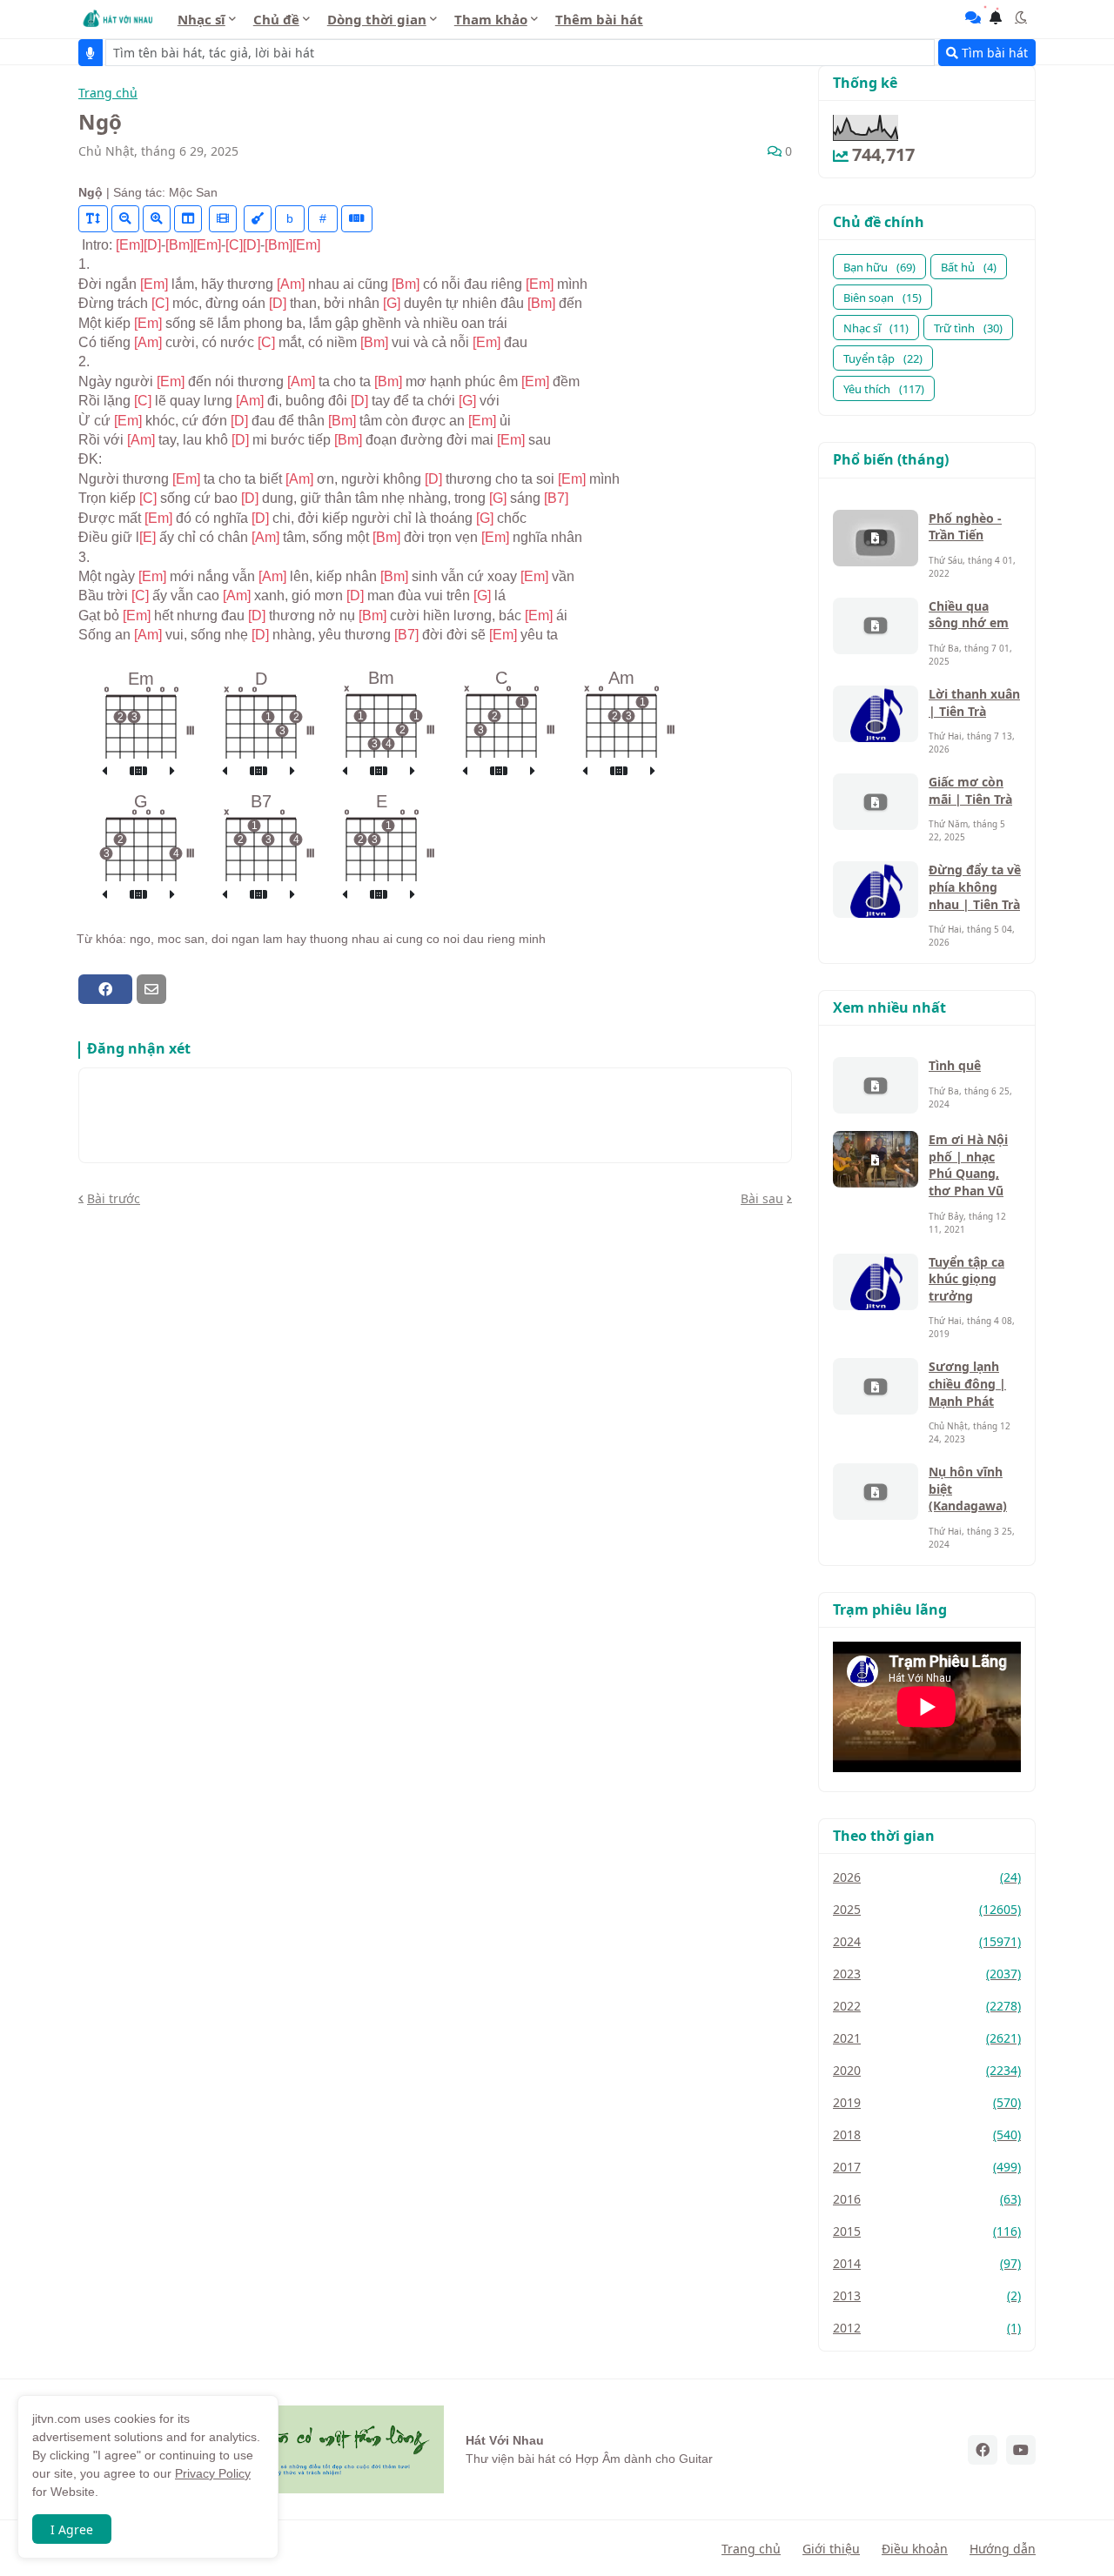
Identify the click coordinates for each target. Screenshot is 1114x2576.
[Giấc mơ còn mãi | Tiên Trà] (876, 802)
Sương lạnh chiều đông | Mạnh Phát (967, 1383)
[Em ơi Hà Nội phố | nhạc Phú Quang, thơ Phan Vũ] (876, 1159)
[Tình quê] (876, 1085)
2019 (927, 2102)
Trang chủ (108, 94)
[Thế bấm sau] (172, 772)
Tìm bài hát (993, 53)
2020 (927, 2070)
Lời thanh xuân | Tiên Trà (974, 703)
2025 (927, 1909)
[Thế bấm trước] (104, 772)
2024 (927, 1941)
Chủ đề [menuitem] (276, 19)
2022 (927, 2006)
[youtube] (1021, 2450)
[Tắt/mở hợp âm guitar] (357, 219)
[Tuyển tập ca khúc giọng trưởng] (876, 1282)
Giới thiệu (831, 2549)
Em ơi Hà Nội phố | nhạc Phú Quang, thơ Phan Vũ (968, 1165)
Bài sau (762, 1198)
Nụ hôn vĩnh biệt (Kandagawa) (968, 1489)
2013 (927, 2295)
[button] (1021, 17)
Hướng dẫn (1003, 2549)
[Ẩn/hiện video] (223, 219)
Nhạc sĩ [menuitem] (201, 19)
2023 (927, 1974)
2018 (927, 2134)
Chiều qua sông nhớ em (969, 615)
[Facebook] (105, 989)
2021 (927, 2038)
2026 (927, 1877)
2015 (927, 2231)
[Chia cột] (188, 219)
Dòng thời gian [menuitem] (377, 19)
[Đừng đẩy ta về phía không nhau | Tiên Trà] (876, 890)
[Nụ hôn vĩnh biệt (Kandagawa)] (876, 1492)
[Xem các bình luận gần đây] (973, 17)
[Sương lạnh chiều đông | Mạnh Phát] (876, 1386)
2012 (927, 2328)
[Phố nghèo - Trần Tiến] (876, 538)
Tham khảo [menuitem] (491, 19)
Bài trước (114, 1198)
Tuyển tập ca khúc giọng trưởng (966, 1279)
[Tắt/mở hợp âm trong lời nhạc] (258, 219)
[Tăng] (157, 219)
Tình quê (955, 1065)
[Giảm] (125, 219)
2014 (927, 2263)
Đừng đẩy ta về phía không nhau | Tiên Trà (975, 887)
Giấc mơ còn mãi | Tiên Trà (970, 790)
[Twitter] (182, 989)
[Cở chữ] (93, 219)
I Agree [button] (72, 2529)
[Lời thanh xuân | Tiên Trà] (876, 714)
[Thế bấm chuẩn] (138, 772)
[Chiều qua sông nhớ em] (876, 626)
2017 (927, 2167)
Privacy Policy (213, 2473)
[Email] (151, 989)
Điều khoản (915, 2549)
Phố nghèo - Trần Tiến (965, 527)
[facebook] (983, 2450)
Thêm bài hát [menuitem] (599, 19)
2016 (927, 2199)
